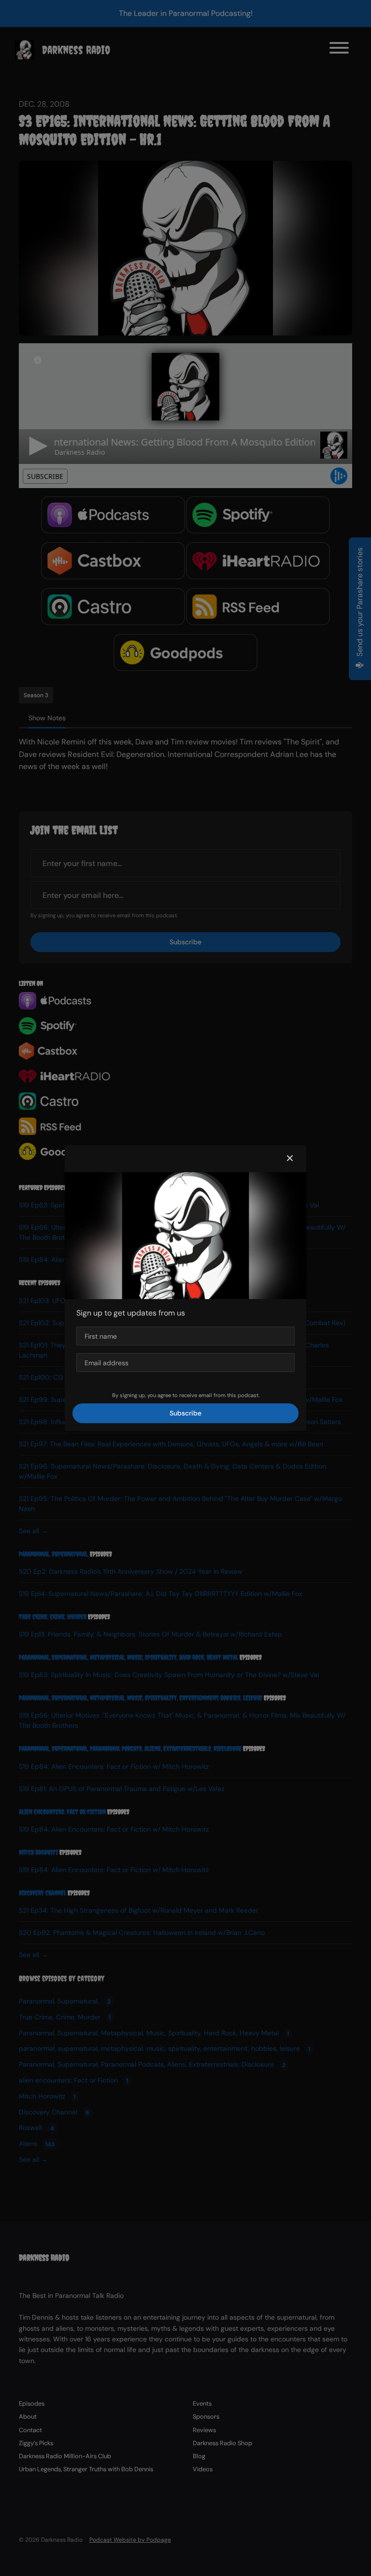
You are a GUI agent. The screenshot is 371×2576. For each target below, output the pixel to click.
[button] (290, 1159)
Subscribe (185, 1413)
